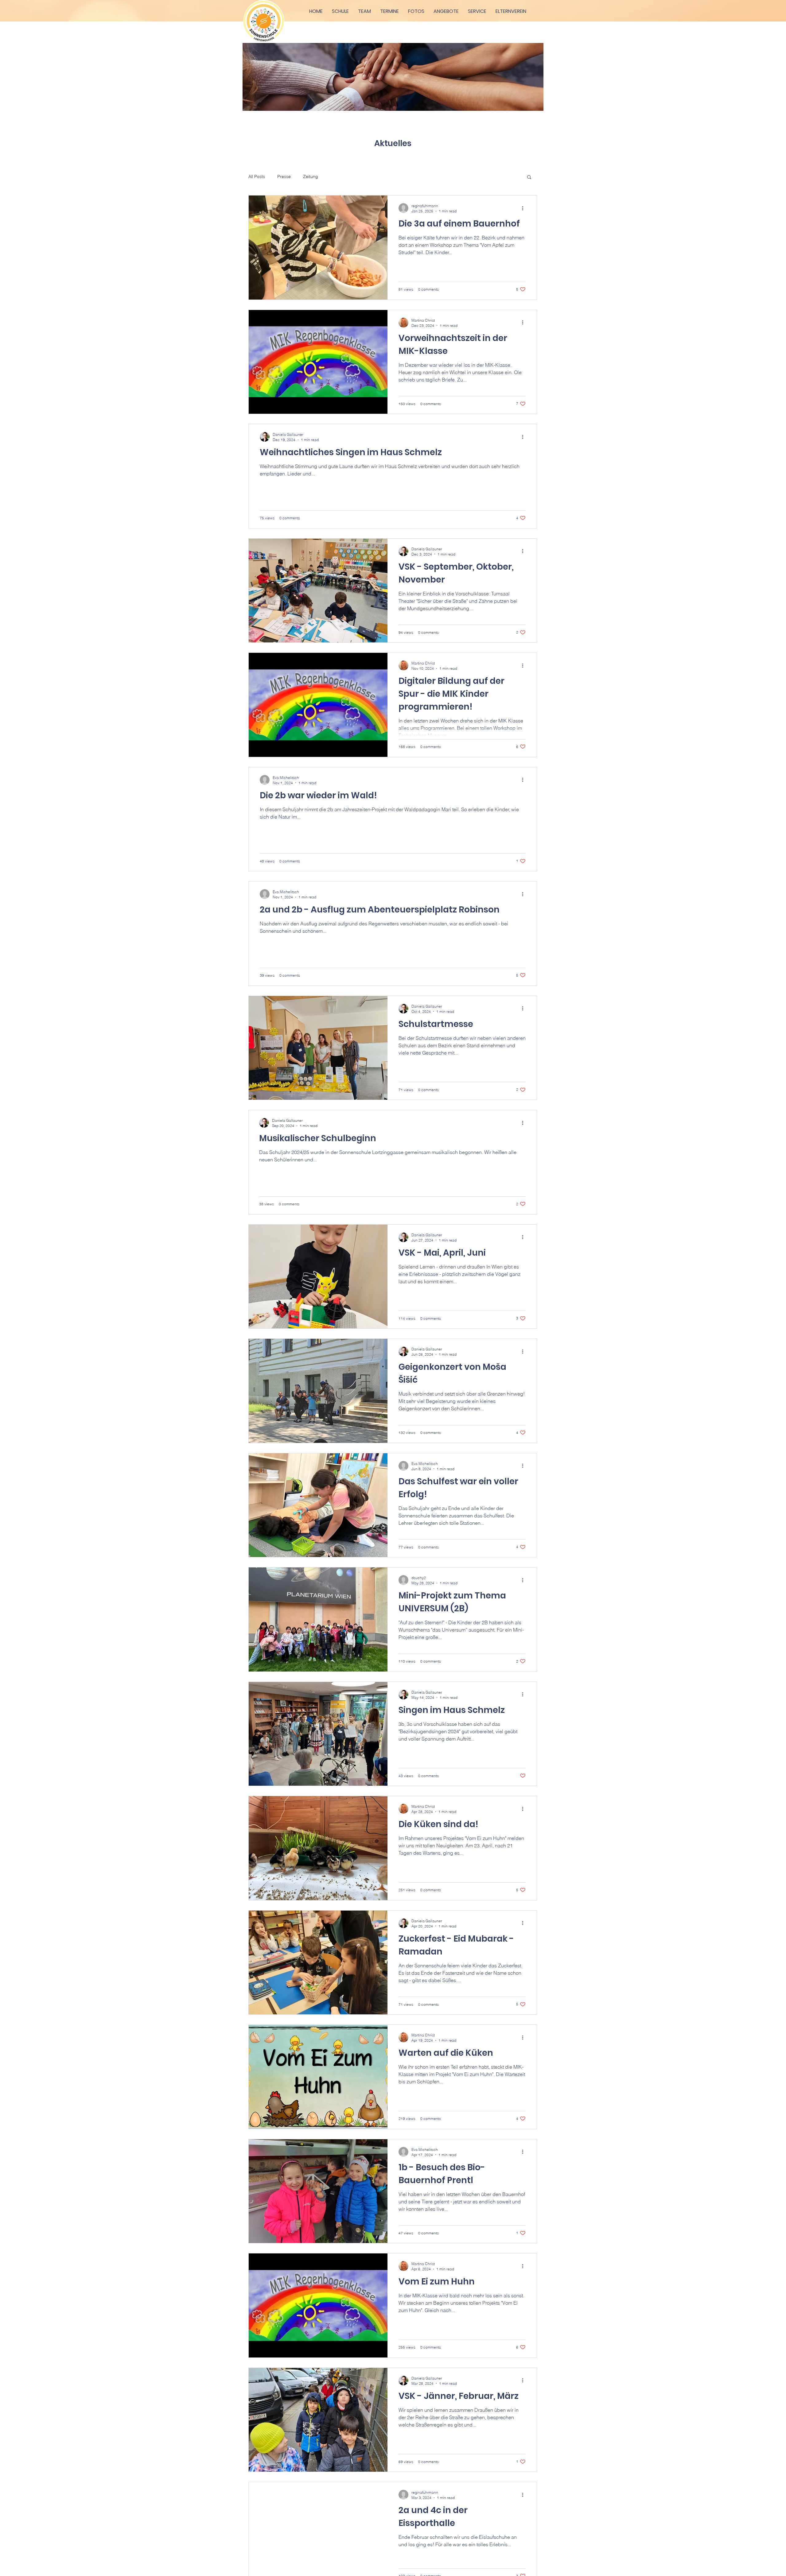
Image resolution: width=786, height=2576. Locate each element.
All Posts (257, 176)
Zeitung (311, 176)
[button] (529, 178)
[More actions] (525, 208)
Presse (284, 176)
